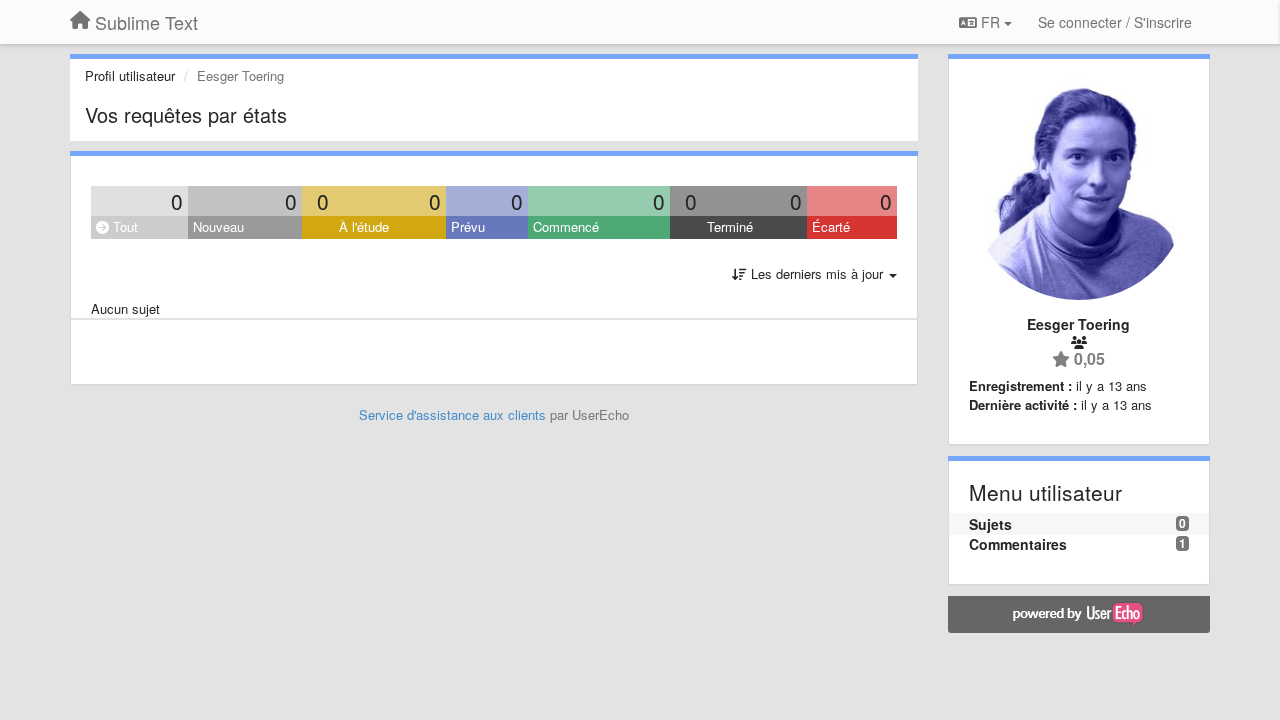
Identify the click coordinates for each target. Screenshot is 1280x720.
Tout (123, 226)
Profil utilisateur (130, 75)
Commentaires (1018, 544)
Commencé (566, 226)
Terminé (730, 226)
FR (990, 22)
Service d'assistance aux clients (452, 414)
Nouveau (218, 226)
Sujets (990, 524)
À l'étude (364, 226)
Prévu (468, 226)
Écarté (831, 226)
